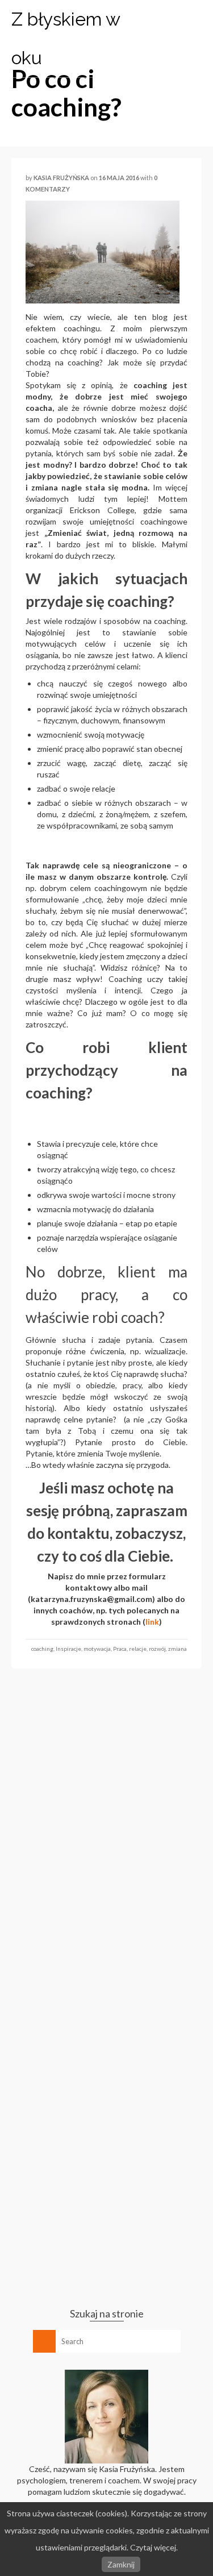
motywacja (97, 1649)
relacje (138, 1649)
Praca (120, 1649)
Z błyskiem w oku (66, 38)
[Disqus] (106, 1833)
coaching (42, 1649)
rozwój (157, 1649)
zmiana (177, 1649)
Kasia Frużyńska (61, 178)
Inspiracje (68, 1649)
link (152, 1622)
